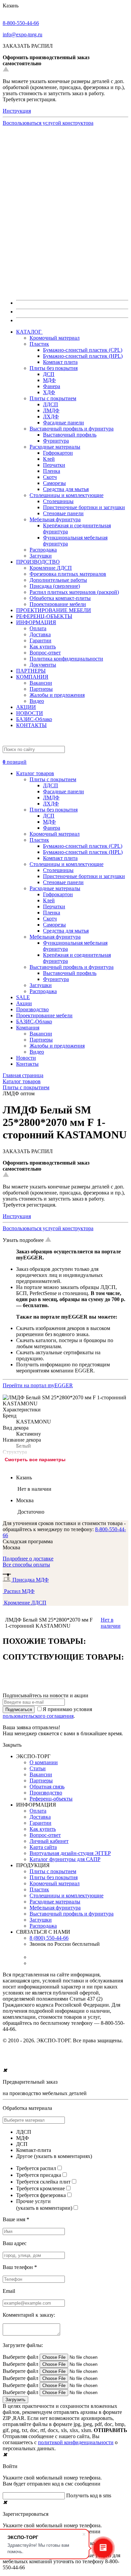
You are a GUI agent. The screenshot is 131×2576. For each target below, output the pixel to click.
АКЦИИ (26, 707)
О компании (44, 1762)
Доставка (40, 634)
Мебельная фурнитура (55, 519)
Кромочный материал (55, 338)
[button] (65, 759)
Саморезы (54, 483)
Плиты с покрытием (53, 398)
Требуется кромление (40, 2188)
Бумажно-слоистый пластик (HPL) (83, 356)
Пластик (39, 344)
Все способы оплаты (26, 1565)
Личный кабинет (49, 1841)
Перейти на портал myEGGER (38, 1385)
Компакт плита (60, 362)
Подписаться (19, 1710)
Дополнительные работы (58, 580)
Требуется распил (36, 2168)
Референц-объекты (51, 1799)
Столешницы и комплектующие (67, 495)
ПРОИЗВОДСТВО (38, 562)
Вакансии (41, 683)
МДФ (49, 380)
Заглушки (41, 556)
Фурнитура (56, 441)
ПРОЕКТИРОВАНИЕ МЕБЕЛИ (54, 610)
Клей (49, 459)
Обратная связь (47, 1787)
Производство (32, 1009)
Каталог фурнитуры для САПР (65, 1859)
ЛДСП (51, 404)
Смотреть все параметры (35, 1460)
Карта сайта (43, 1847)
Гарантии (40, 640)
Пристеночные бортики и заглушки (84, 507)
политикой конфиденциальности (76, 2442)
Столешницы (58, 501)
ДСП (49, 374)
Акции (24, 1003)
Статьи (38, 1768)
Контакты (27, 1064)
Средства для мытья (66, 489)
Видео (37, 701)
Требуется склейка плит (43, 2182)
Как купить (43, 647)
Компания (28, 1028)
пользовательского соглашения (38, 1716)
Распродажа (43, 550)
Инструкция (17, 111)
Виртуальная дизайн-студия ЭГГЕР (70, 1853)
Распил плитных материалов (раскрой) (74, 592)
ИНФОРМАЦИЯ (36, 622)
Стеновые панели (63, 513)
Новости (26, 1058)
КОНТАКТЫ (31, 725)
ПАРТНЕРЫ (31, 671)
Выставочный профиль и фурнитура (72, 429)
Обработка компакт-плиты (60, 598)
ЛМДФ (51, 410)
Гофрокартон (58, 453)
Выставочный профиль (70, 435)
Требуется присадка (39, 2175)
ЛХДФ (51, 416)
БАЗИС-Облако (34, 719)
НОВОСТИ (30, 713)
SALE (23, 997)
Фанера (52, 386)
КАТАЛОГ (29, 332)
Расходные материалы (55, 447)
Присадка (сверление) (55, 586)
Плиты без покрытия (54, 368)
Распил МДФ (19, 1591)
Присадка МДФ (30, 1580)
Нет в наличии (111, 1623)
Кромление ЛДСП (51, 568)
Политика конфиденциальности (66, 659)
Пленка (52, 471)
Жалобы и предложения (57, 695)
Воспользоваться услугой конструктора (48, 123)
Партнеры (41, 689)
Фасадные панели (63, 423)
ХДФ (49, 392)
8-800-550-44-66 (21, 23)
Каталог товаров (35, 773)
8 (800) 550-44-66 (49, 1938)
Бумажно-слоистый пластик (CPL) (83, 350)
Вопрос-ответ (45, 653)
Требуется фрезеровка (41, 2195)
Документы (43, 665)
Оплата (38, 628)
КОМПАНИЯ (32, 677)
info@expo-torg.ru (23, 34)
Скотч (50, 477)
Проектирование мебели (58, 604)
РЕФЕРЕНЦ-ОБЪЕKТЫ (44, 616)
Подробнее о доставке (28, 1559)
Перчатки (54, 465)
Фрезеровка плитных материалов (68, 574)
